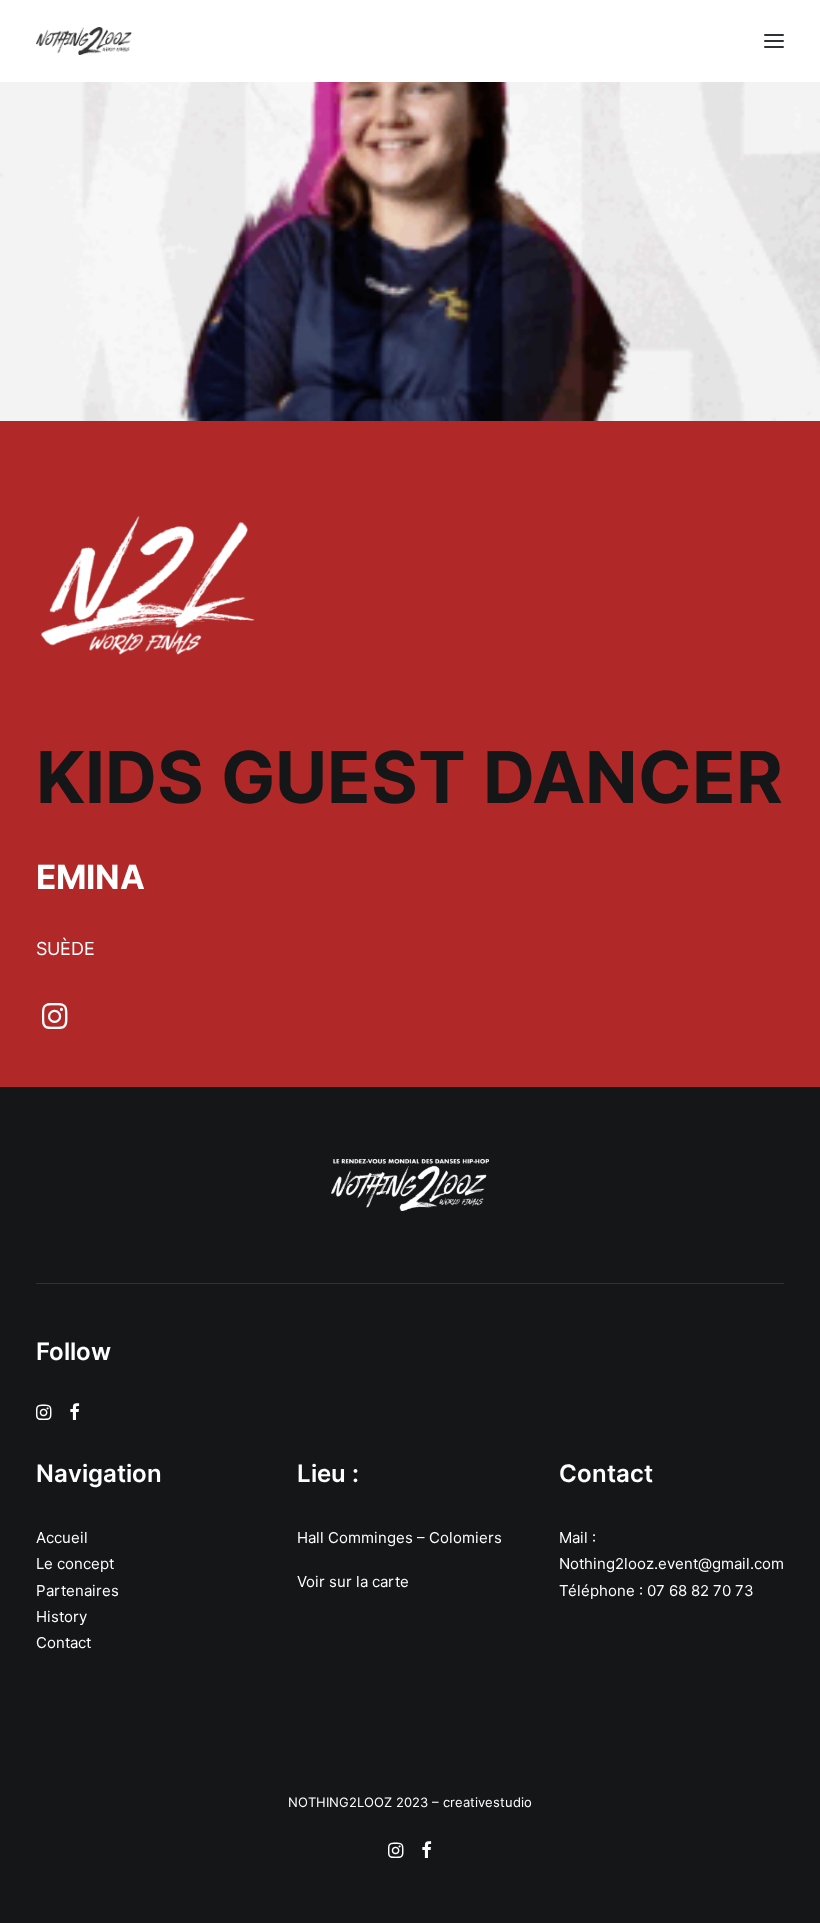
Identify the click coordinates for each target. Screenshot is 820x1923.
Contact (63, 1642)
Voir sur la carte (353, 1581)
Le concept (75, 1563)
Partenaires (77, 1590)
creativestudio (487, 1802)
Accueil (62, 1537)
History (61, 1616)
